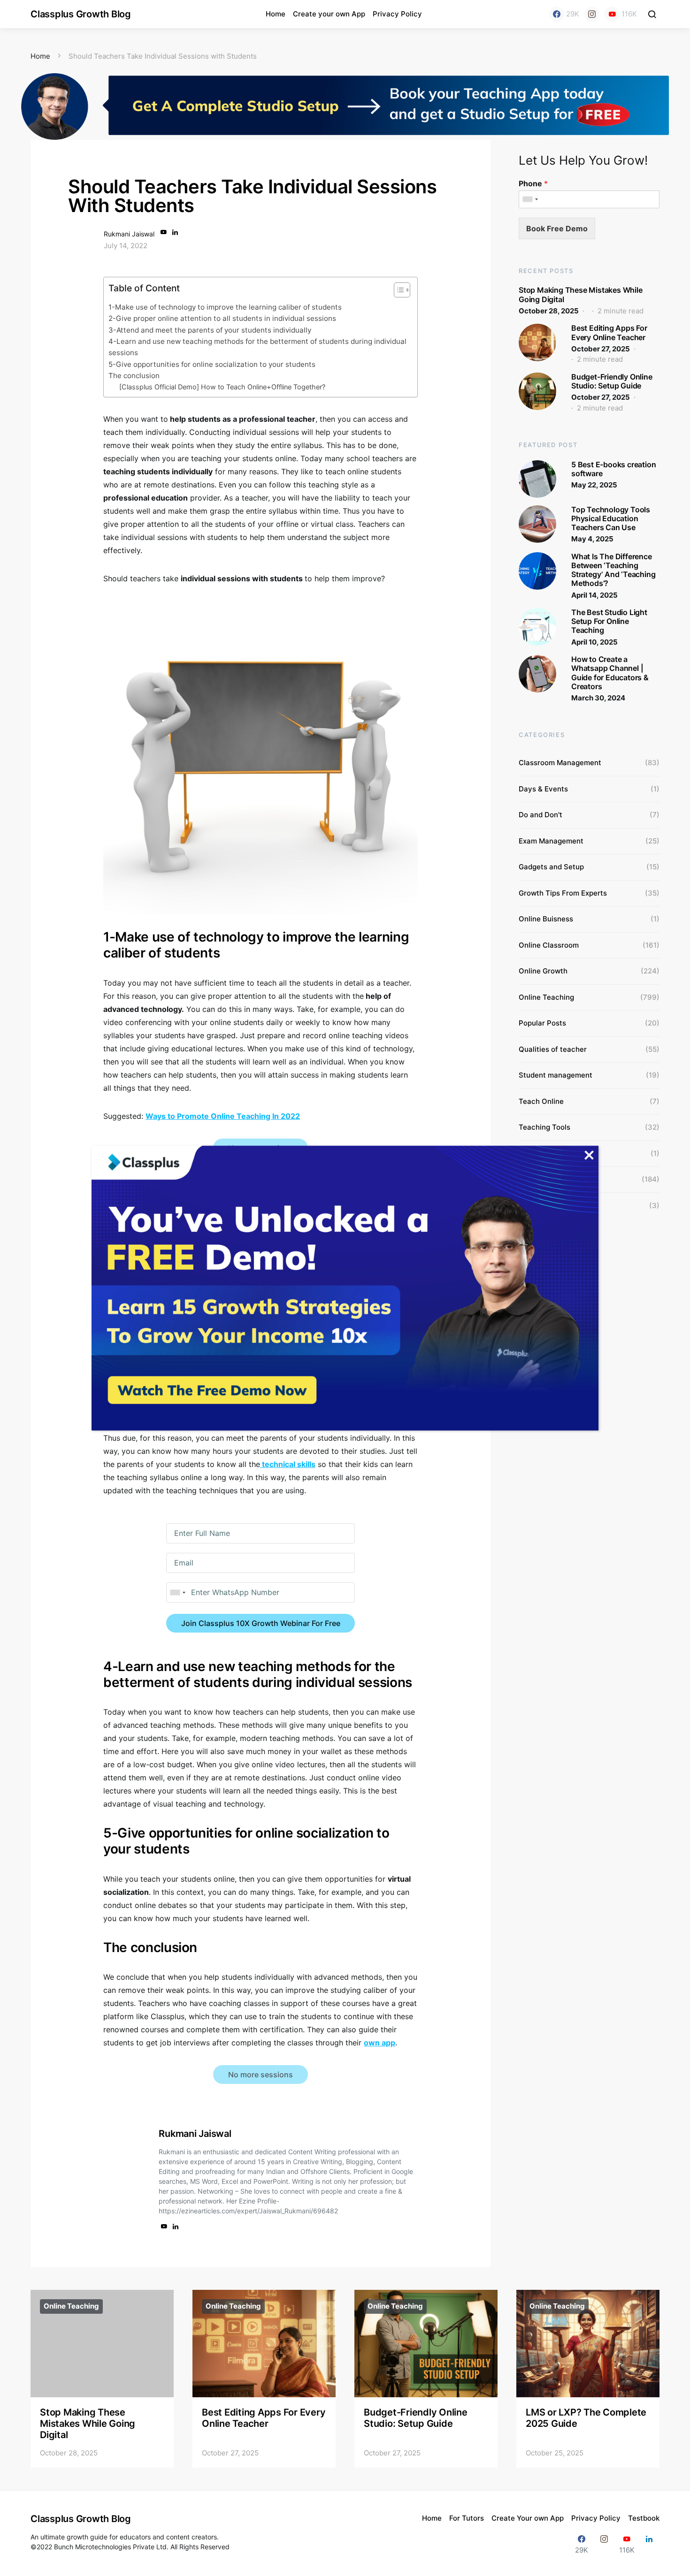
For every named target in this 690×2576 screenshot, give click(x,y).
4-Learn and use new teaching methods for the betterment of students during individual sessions (257, 347)
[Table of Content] (402, 290)
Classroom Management (560, 763)
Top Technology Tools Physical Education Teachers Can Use (611, 518)
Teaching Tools (544, 1127)
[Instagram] (592, 14)
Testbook (644, 2518)
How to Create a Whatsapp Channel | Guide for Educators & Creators (610, 673)
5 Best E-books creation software (613, 469)
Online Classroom (549, 945)
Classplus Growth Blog (81, 14)
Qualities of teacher (553, 1049)
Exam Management (551, 841)
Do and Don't (540, 815)
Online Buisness (546, 919)
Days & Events (543, 789)
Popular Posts (542, 1023)
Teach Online (541, 1101)
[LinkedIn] (649, 2544)
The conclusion (134, 376)
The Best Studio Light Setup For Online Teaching (609, 621)
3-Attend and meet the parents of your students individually (210, 330)
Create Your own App (528, 2518)
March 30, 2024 (598, 698)
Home (276, 14)
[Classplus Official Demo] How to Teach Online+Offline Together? (222, 387)
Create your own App (329, 14)
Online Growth (543, 971)
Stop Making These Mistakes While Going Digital (581, 294)
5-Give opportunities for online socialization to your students (212, 364)
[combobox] (177, 1592)
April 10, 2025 (594, 642)
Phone (533, 183)
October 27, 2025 (601, 349)
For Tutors (467, 2518)
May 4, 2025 (592, 539)
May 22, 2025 (594, 485)
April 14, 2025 (594, 595)
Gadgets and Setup (551, 867)
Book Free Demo (557, 228)
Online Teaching (546, 997)
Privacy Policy (397, 14)
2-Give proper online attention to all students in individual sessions (222, 318)
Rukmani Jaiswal (129, 234)
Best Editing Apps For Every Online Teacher (609, 332)
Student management (556, 1075)
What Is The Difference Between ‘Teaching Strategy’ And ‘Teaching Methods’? (613, 570)
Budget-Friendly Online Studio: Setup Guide (612, 381)
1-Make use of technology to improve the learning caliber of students (225, 307)
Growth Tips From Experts (563, 893)
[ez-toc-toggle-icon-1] (397, 292)
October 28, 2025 (549, 311)
